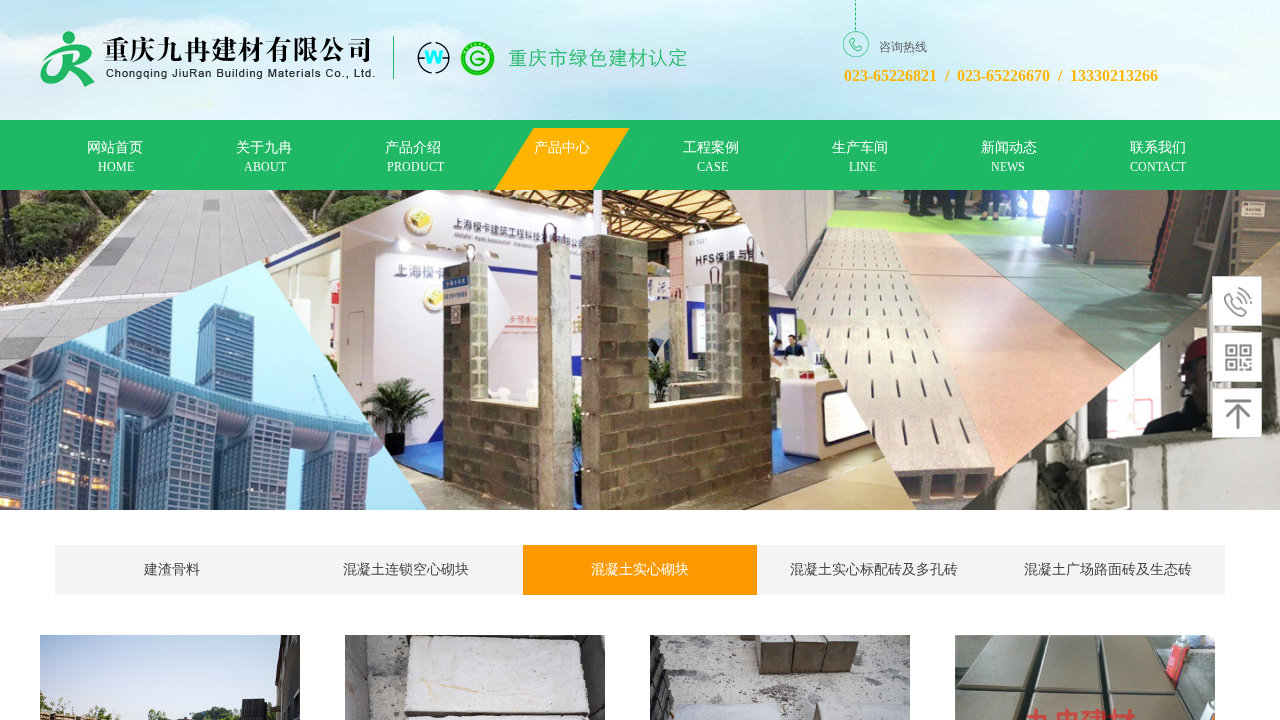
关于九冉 (264, 147)
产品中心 (562, 147)
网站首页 (115, 147)
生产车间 (860, 147)
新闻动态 (1009, 147)
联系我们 (1158, 147)
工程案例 (711, 147)
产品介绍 (413, 147)
